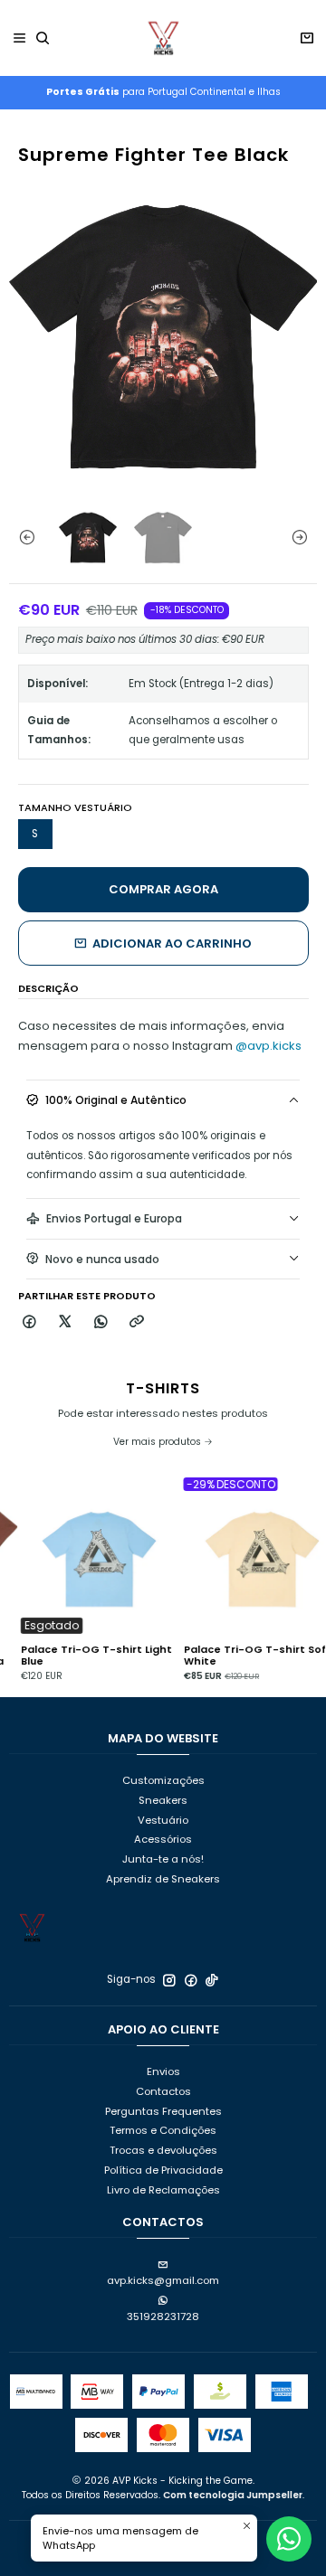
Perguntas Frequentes (163, 2111)
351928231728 (163, 2317)
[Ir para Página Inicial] (163, 38)
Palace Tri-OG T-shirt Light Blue (77, 1656)
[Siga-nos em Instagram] (169, 1980)
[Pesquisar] (43, 38)
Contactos (163, 2091)
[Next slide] (303, 537)
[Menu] (20, 38)
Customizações (163, 1780)
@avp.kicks (268, 1046)
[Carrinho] (307, 38)
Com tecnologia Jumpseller (233, 2495)
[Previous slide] (23, 537)
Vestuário (163, 1820)
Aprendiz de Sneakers (163, 1879)
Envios (163, 2071)
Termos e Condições (163, 2130)
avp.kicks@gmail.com (163, 2280)
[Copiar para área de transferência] (137, 1322)
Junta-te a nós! (163, 1859)
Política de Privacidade (163, 2170)
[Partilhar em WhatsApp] (101, 1322)
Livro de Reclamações (163, 2190)
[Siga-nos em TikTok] (212, 1980)
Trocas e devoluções (163, 2150)
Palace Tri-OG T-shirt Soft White (239, 1656)
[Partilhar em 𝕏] (65, 1322)
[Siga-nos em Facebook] (191, 1980)
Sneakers (163, 1800)
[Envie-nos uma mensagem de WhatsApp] (289, 2539)
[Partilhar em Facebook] (30, 1322)
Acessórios (163, 1839)
